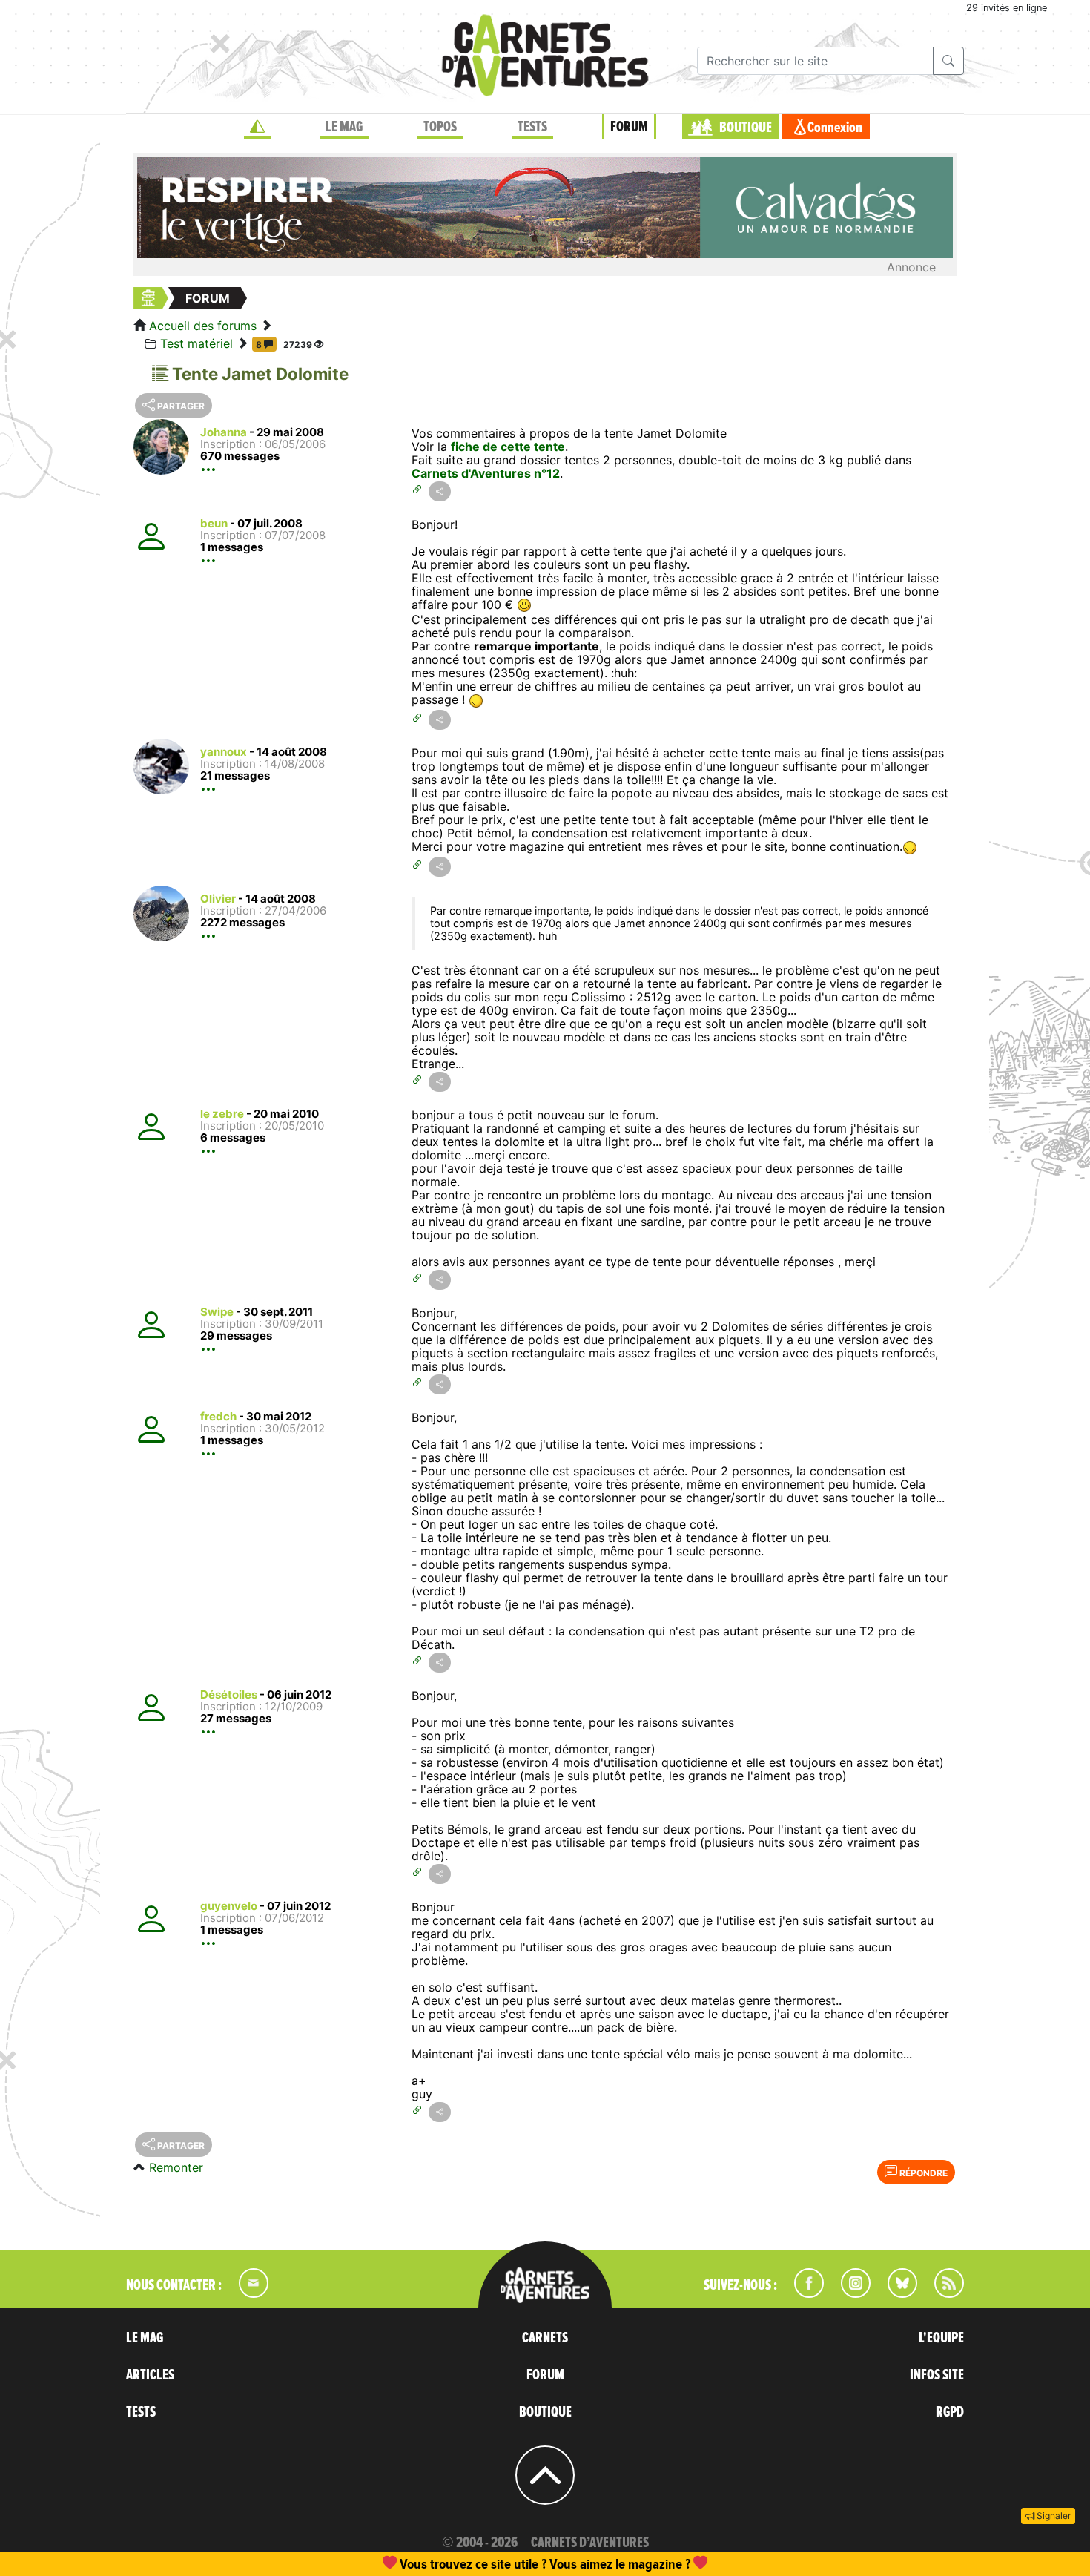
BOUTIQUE (746, 128)
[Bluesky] (895, 2293)
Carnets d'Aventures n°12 (486, 473)
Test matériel (196, 343)
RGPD (950, 2412)
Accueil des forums (203, 326)
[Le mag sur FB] (803, 2293)
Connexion (835, 128)
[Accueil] (257, 127)
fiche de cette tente (508, 447)
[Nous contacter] (246, 2293)
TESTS (532, 127)
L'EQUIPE (941, 2338)
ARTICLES (150, 2375)
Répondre (922, 2173)
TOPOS (440, 127)
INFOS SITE (937, 2375)
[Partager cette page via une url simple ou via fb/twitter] (440, 491)
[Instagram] (849, 2293)
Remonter (176, 2167)
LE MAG (344, 127)
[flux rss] (942, 2293)
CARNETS (545, 2338)
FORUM (629, 127)
